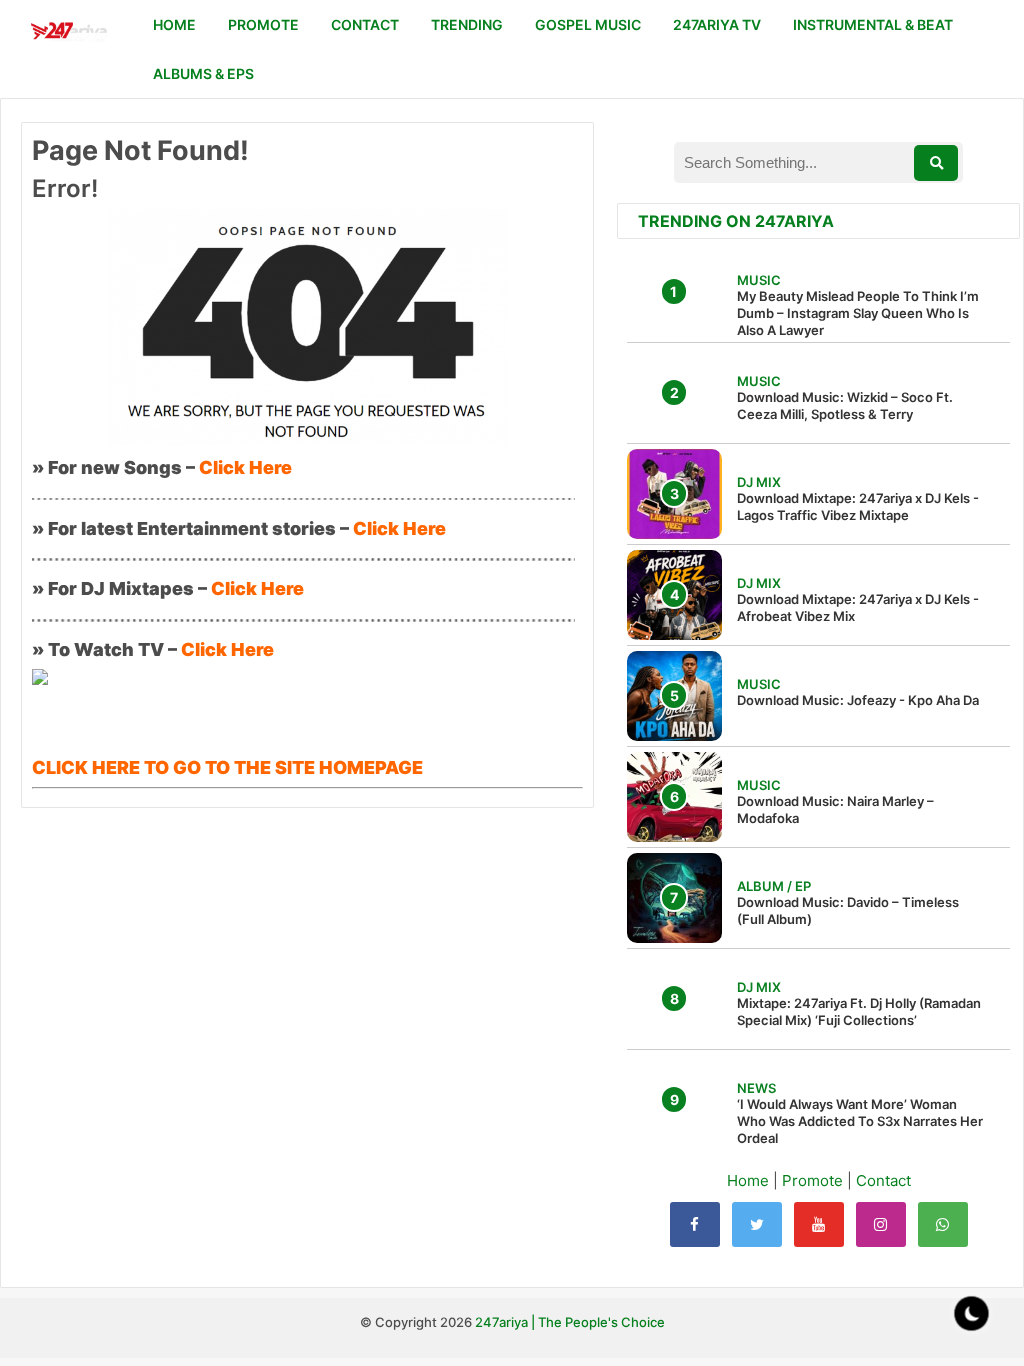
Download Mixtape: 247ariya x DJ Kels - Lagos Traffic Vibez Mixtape (858, 506)
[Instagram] (881, 1224)
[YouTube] (819, 1224)
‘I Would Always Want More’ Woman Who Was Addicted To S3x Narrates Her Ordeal (860, 1121)
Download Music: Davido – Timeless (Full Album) (848, 910)
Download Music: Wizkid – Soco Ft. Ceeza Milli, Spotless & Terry (845, 405)
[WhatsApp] (943, 1224)
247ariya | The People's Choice (570, 1322)
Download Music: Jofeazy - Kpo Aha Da (858, 700)
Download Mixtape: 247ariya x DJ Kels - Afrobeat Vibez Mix (858, 607)
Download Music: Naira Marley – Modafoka (835, 809)
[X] (757, 1224)
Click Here (245, 467)
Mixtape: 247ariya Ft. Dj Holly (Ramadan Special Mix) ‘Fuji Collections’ (859, 1011)
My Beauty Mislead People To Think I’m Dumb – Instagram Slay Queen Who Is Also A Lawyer (858, 313)
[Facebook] (695, 1224)
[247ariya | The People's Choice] (68, 33)
